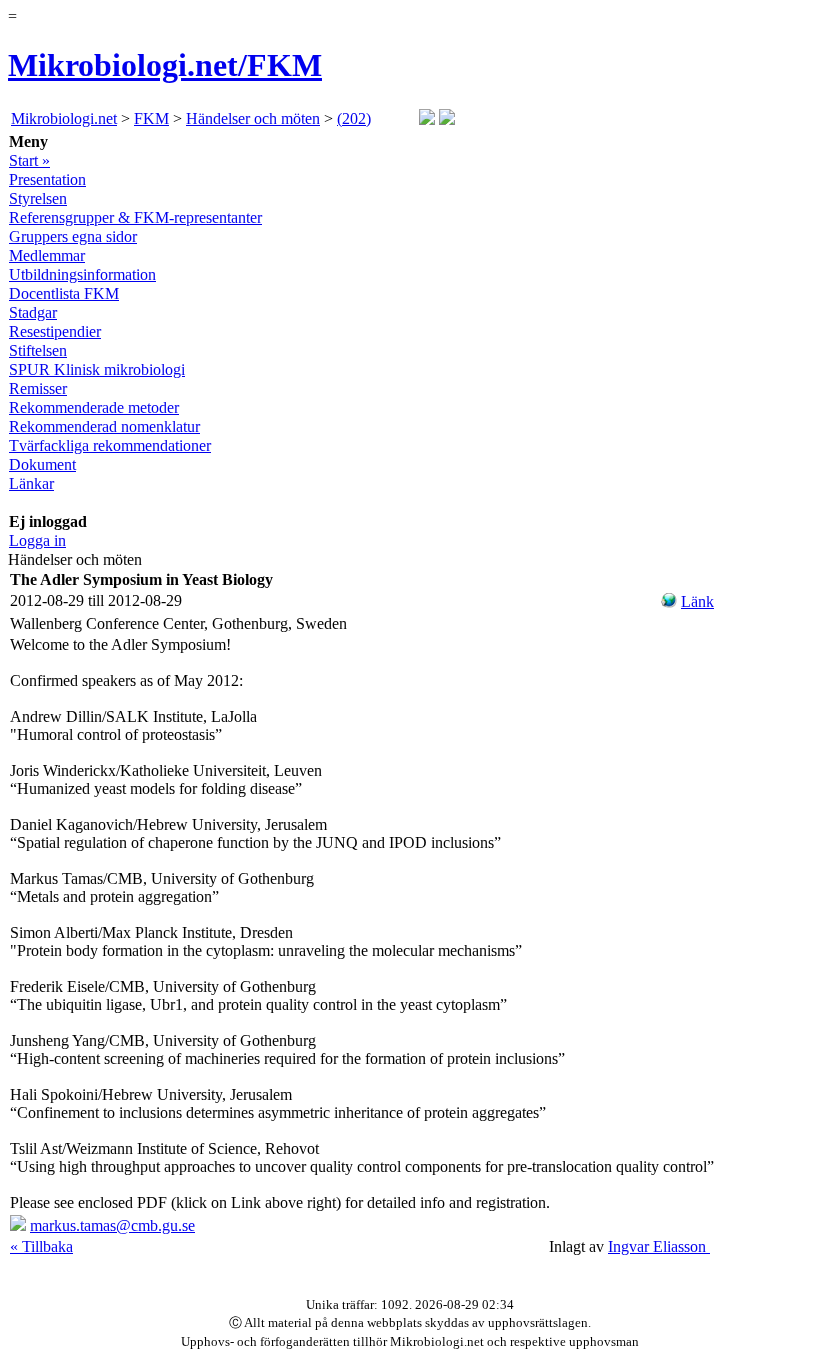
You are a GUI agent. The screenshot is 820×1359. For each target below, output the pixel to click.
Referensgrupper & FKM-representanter (135, 217)
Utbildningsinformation (82, 274)
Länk (697, 601)
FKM (151, 118)
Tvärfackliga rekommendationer (110, 445)
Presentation (47, 179)
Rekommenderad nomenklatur (104, 426)
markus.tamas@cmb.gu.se (112, 1225)
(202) (354, 118)
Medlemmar (47, 255)
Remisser (38, 388)
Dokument (42, 464)
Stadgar (33, 312)
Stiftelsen (38, 350)
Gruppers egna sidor (73, 236)
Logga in (37, 540)
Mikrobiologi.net (64, 118)
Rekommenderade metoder (94, 407)
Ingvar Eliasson (659, 1246)
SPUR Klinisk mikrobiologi (97, 369)
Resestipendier (55, 331)
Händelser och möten (253, 118)
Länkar (31, 483)
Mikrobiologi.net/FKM (165, 65)
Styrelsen (38, 198)
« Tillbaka (41, 1246)
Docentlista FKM (64, 293)
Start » (29, 160)
